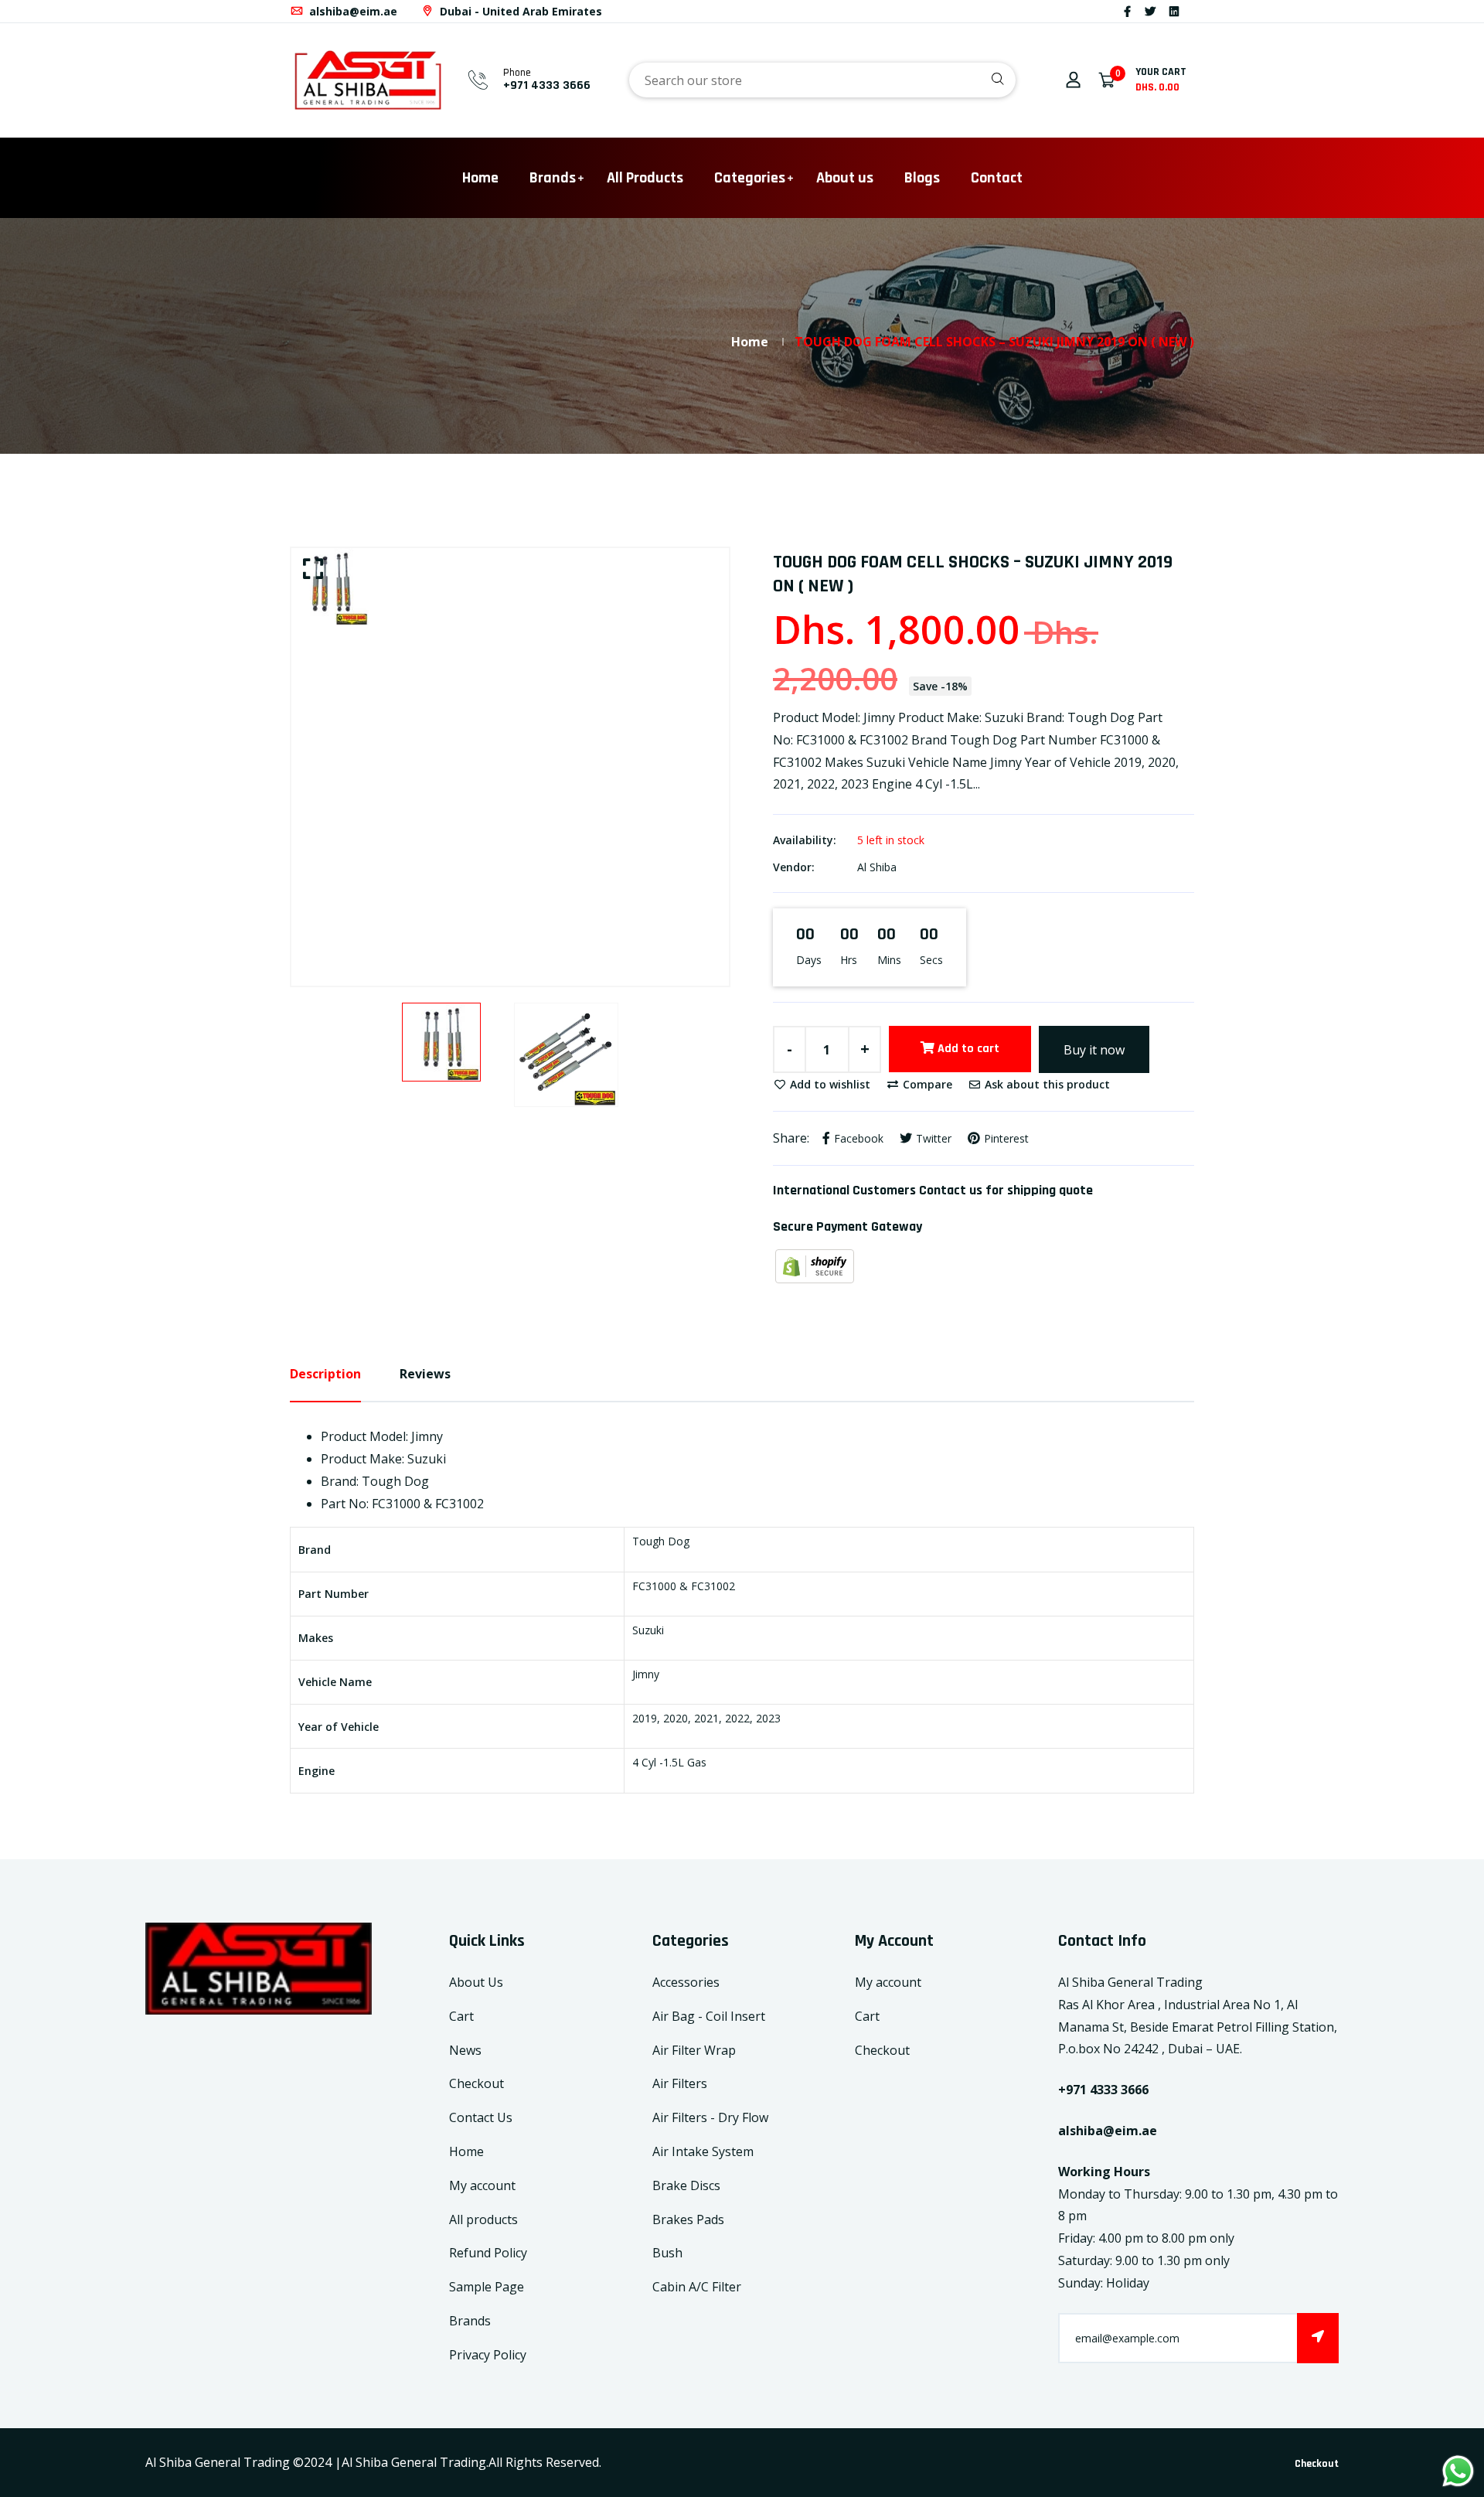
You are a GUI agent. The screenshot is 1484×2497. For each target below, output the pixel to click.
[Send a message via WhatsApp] (1458, 2471)
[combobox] (822, 80)
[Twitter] (1150, 11)
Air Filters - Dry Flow (710, 2117)
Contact (997, 178)
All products (483, 2219)
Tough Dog (661, 1541)
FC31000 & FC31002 (684, 1586)
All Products (645, 178)
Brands (553, 178)
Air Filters (680, 2083)
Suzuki (648, 1630)
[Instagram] (1193, 11)
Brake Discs (686, 2185)
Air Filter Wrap (694, 2050)
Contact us (951, 1190)
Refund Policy (488, 2253)
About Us (476, 1982)
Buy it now (1094, 1050)
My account (482, 2185)
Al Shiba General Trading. (415, 2462)
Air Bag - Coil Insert (709, 2016)
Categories (750, 178)
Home (480, 178)
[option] (510, 587)
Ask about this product (1046, 1084)
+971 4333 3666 (547, 85)
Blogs (922, 178)
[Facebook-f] (1127, 11)
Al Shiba (877, 867)
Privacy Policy (488, 2355)
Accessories (686, 1982)
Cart (461, 2016)
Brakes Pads (688, 2219)
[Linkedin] (1174, 11)
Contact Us (481, 2117)
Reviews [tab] (425, 1374)
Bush (667, 2253)
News (465, 2050)
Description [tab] (325, 1374)
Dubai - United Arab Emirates (519, 11)
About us (845, 178)
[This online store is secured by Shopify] (815, 1265)
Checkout (477, 2083)
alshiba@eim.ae (352, 11)
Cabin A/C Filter (697, 2287)
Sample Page (487, 2287)
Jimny (646, 1674)
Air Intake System (703, 2151)
